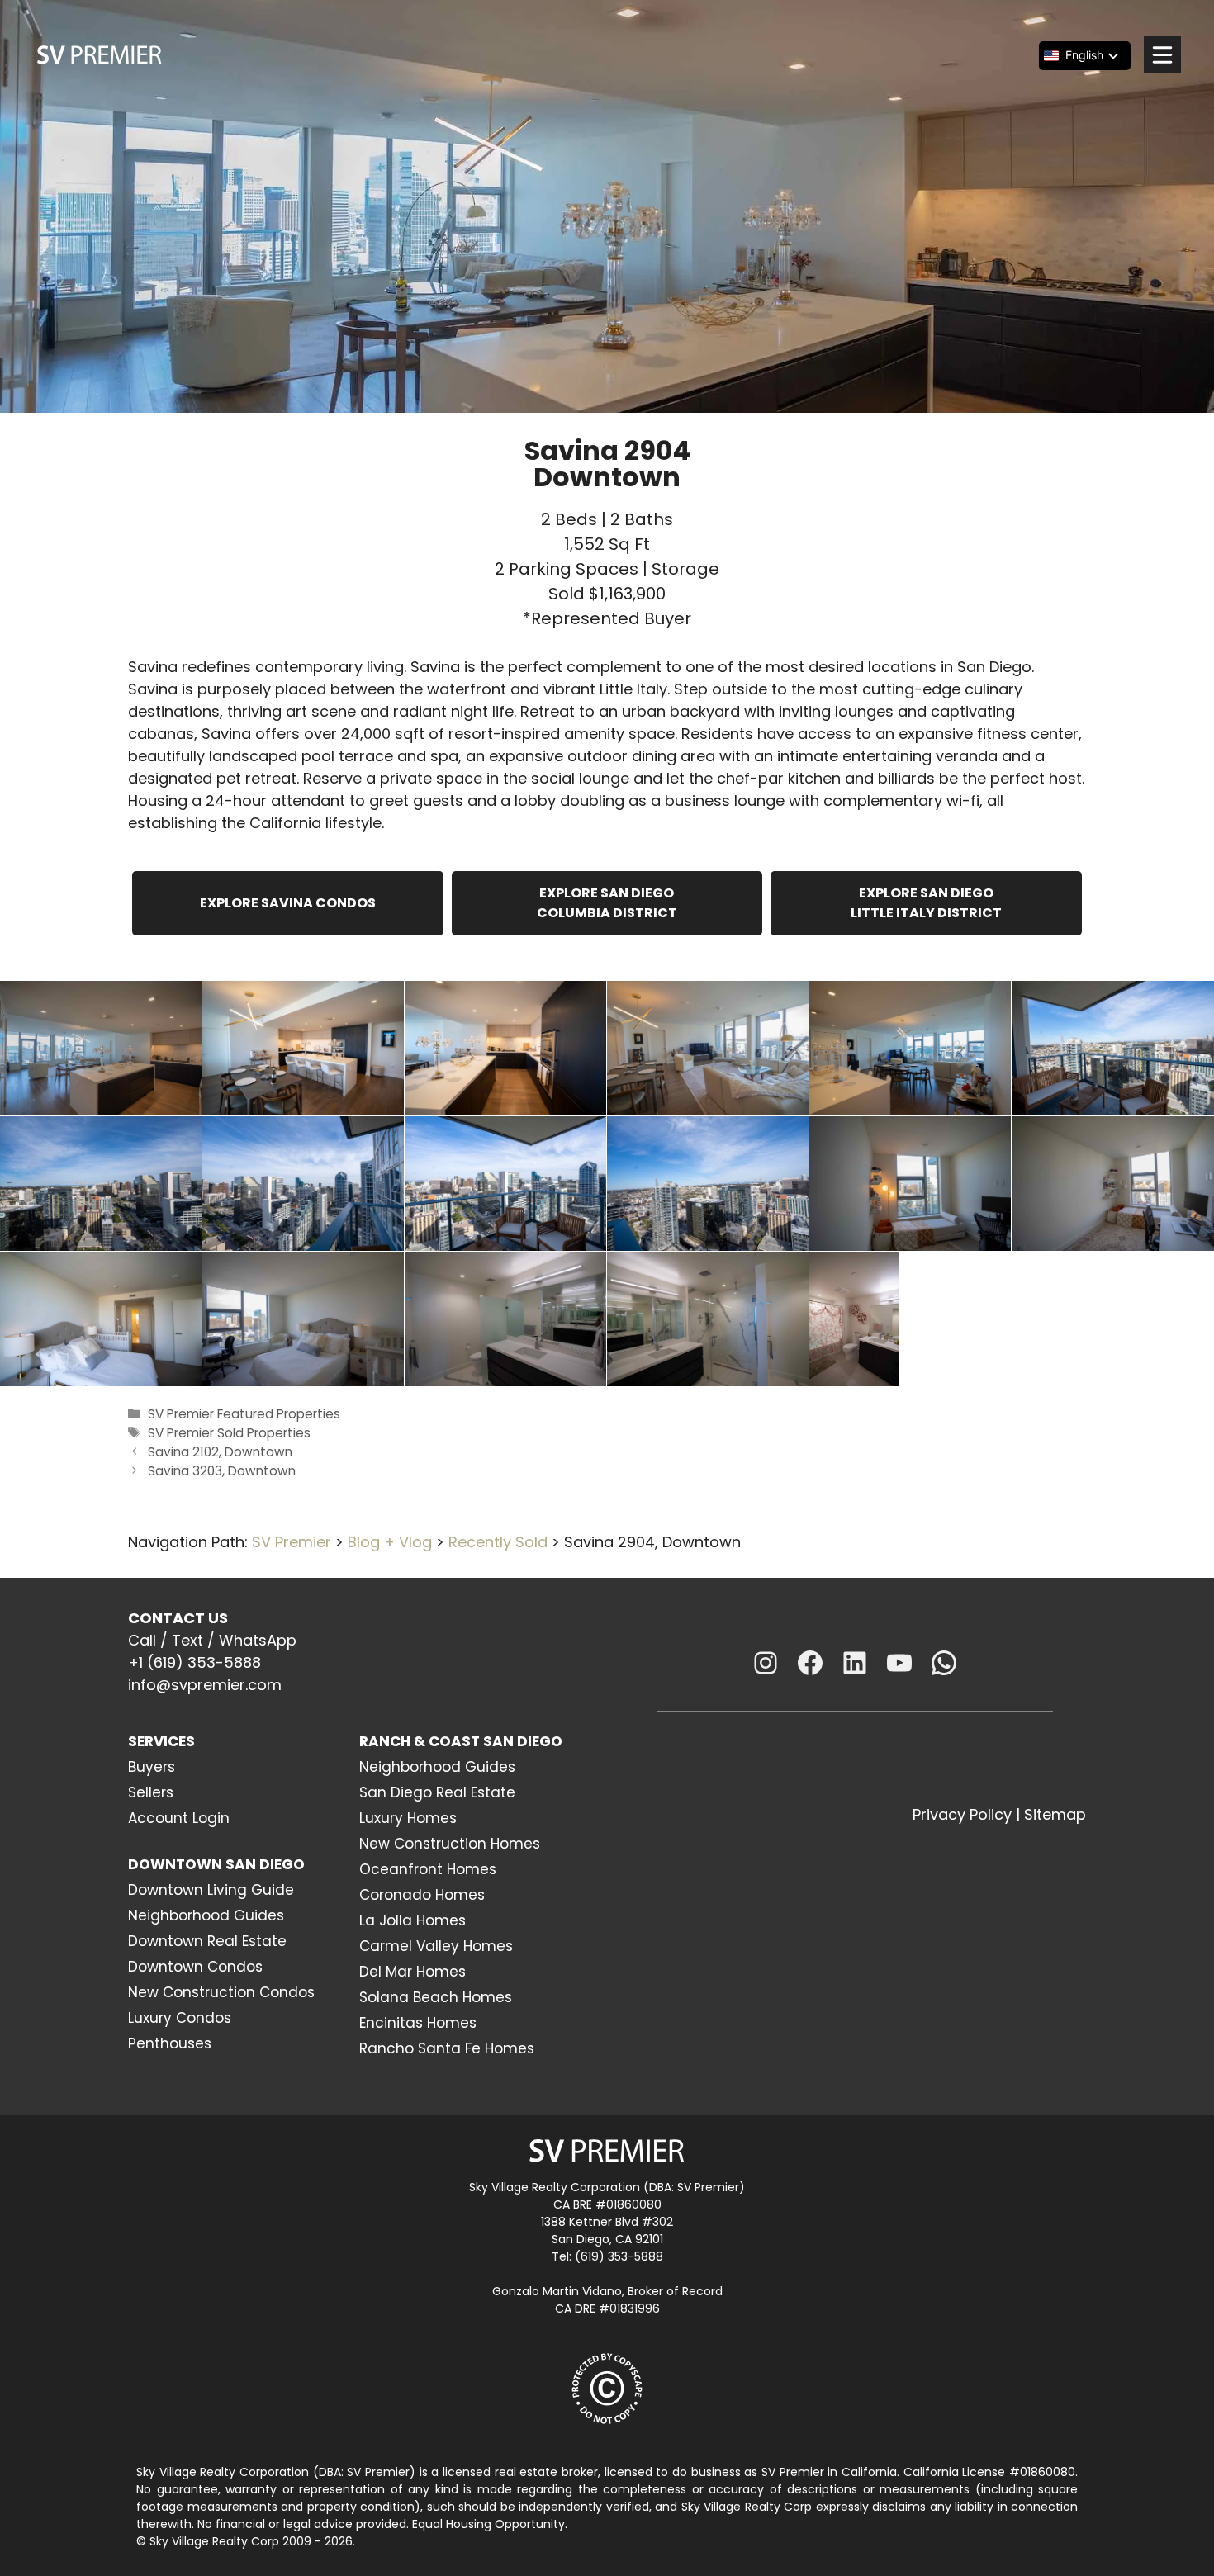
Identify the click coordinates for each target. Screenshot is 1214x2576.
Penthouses (170, 2043)
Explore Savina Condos (288, 903)
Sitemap (1055, 1814)
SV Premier (292, 1542)
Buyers (152, 1767)
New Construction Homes (450, 1844)
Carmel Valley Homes (436, 1946)
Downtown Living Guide (211, 1890)
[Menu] (1162, 55)
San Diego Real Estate (437, 1792)
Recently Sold (498, 1542)
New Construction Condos (221, 1992)
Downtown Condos (195, 1967)
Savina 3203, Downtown (222, 1471)
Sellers (151, 1792)
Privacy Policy (962, 1814)
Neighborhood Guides (206, 1915)
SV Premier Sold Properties (229, 1433)
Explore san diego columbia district (607, 903)
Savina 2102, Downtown (220, 1452)
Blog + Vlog (390, 1542)
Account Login (179, 1818)
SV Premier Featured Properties (244, 1414)
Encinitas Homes (418, 2023)
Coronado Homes (422, 1895)
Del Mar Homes (413, 1972)
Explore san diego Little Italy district (926, 903)
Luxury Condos (180, 2018)
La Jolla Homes (413, 1920)
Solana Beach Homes (436, 1997)
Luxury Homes (408, 1818)
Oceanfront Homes (428, 1869)
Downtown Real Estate (207, 1941)
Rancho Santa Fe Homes (447, 2048)
